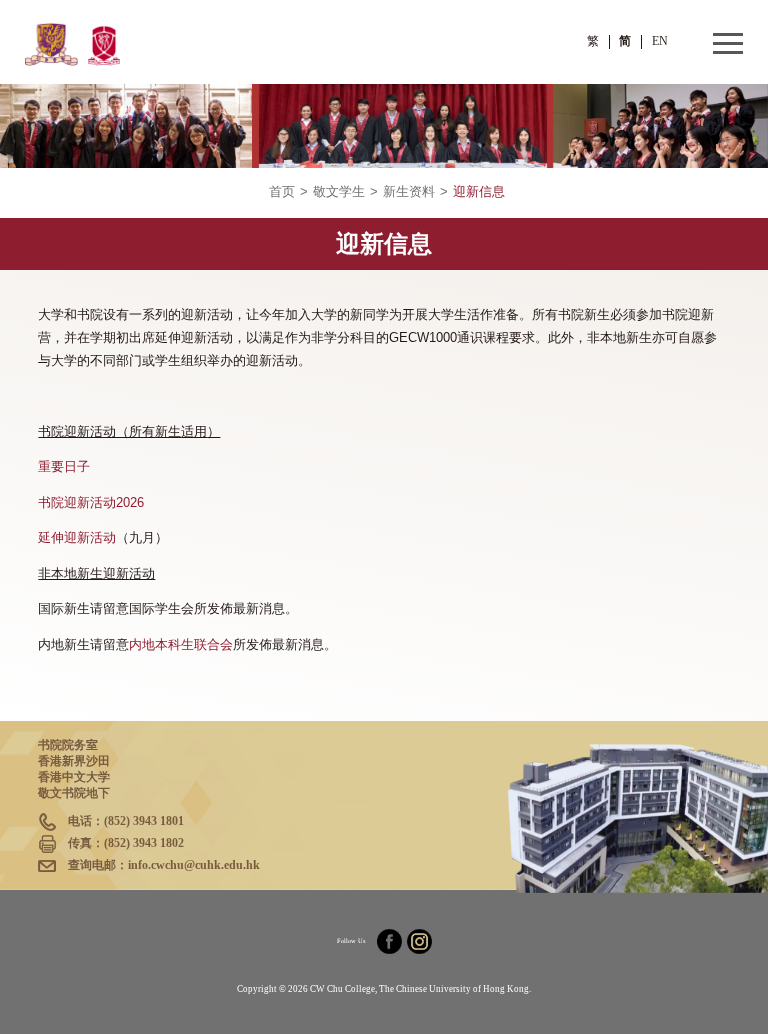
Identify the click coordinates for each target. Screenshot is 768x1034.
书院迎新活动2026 (91, 503)
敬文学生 (339, 192)
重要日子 (64, 467)
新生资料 (409, 192)
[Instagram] (419, 941)
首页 (282, 192)
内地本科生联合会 (181, 645)
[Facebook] (389, 941)
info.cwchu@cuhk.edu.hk (194, 865)
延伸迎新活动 (77, 538)
